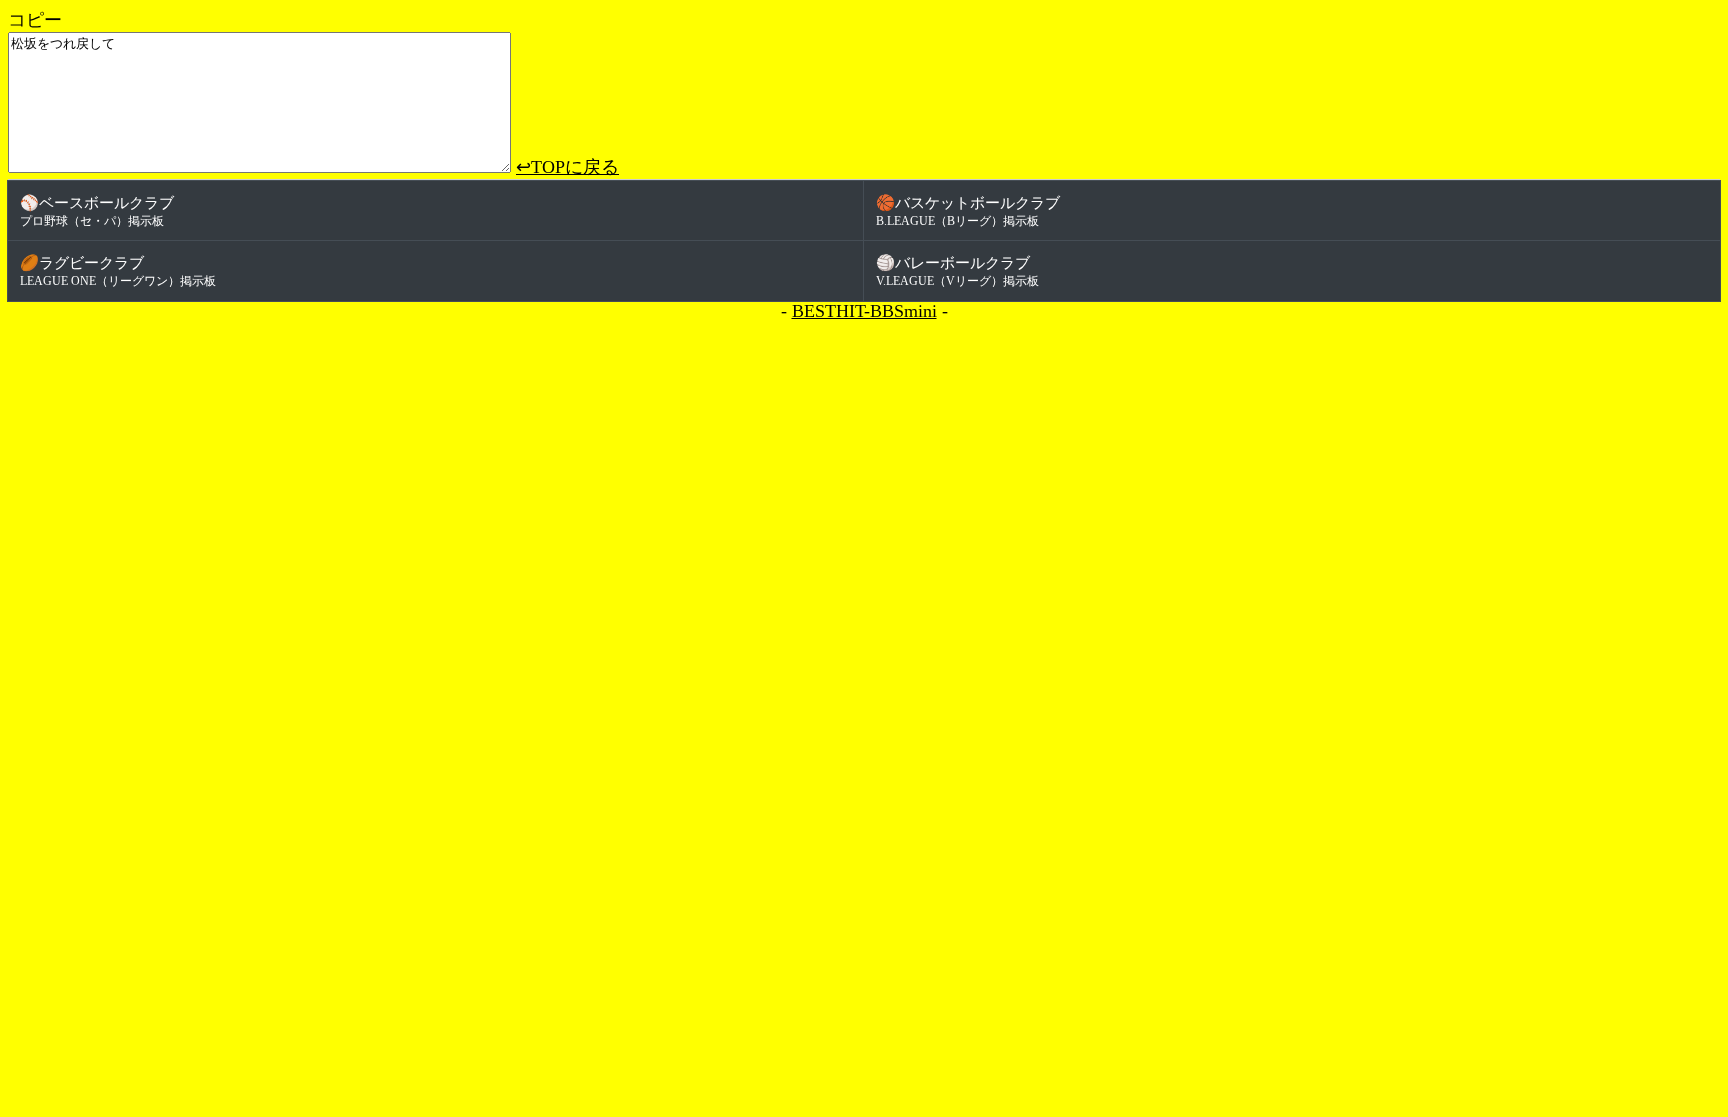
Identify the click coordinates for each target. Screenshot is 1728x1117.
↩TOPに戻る (567, 167)
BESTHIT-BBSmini (864, 311)
